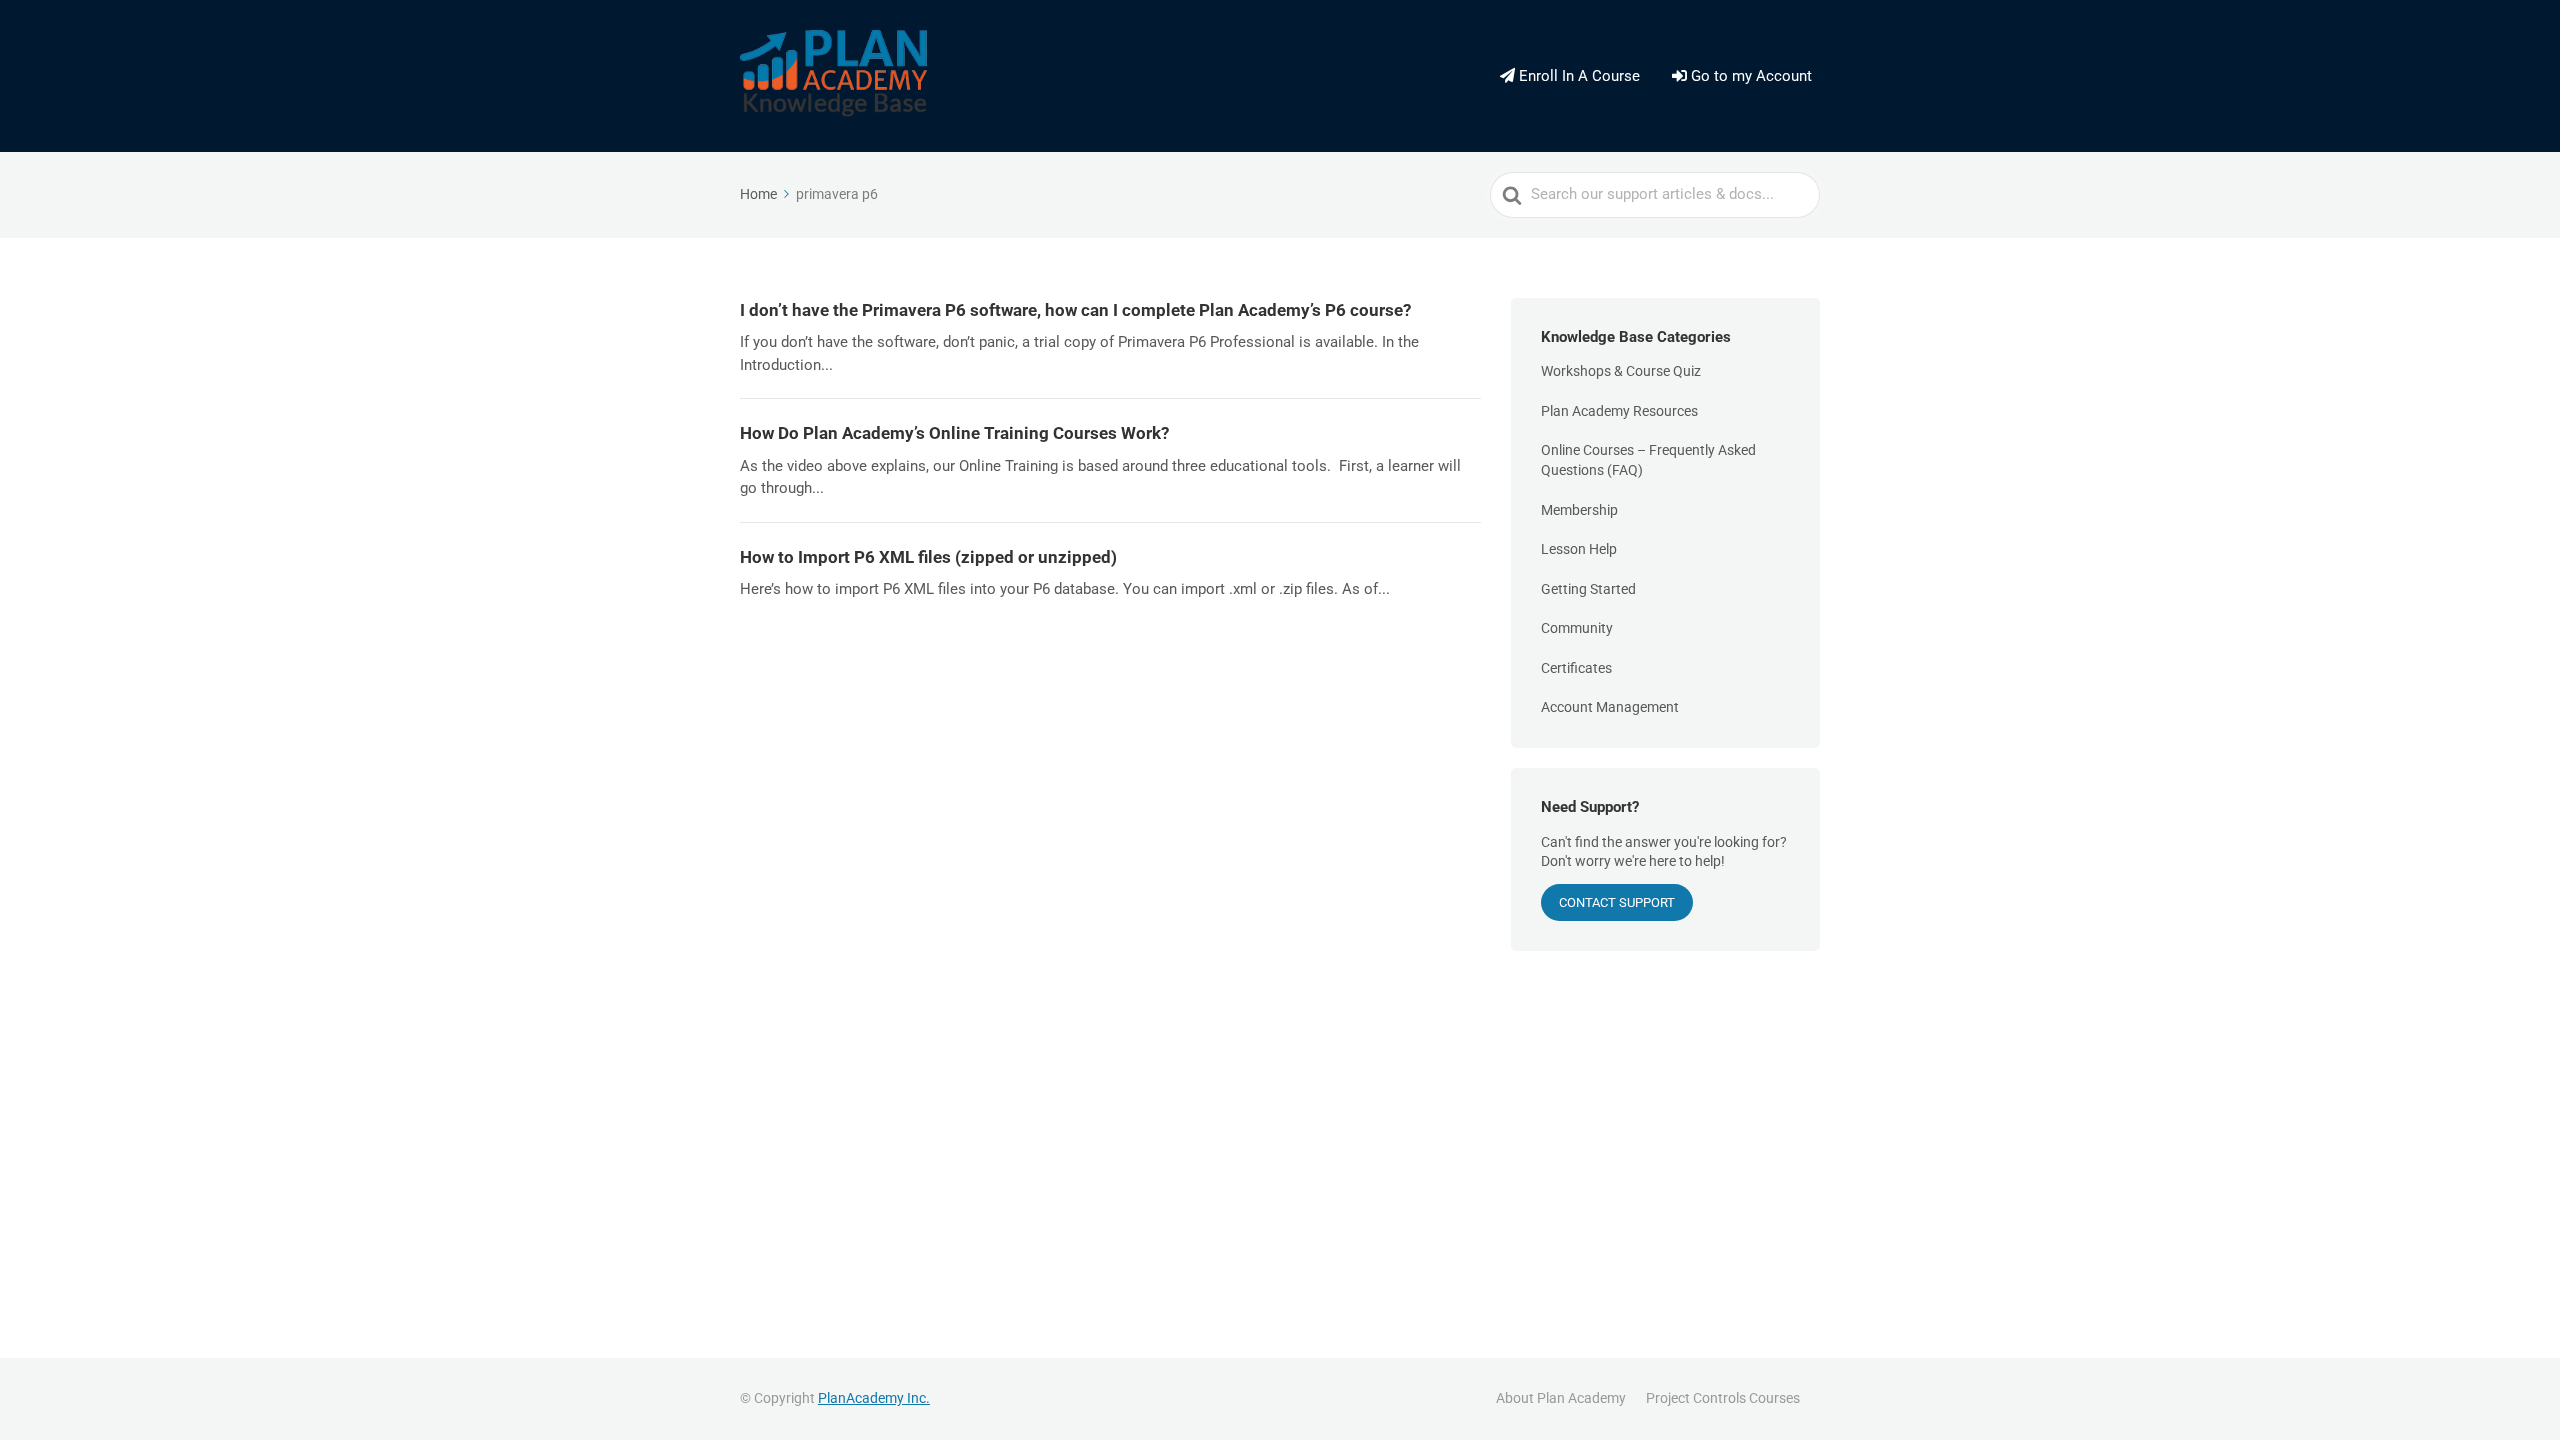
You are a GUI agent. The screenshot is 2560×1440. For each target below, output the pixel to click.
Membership (1579, 510)
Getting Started (1588, 589)
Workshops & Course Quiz (1621, 371)
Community (1577, 628)
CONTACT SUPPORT (1617, 902)
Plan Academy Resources (1619, 411)
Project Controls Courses (1723, 1398)
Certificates (1576, 668)
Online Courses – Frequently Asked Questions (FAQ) (1648, 460)
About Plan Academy (1561, 1398)
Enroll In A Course (1577, 76)
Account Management (1610, 707)
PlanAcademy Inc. (874, 1398)
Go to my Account (1749, 76)
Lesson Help (1579, 549)
